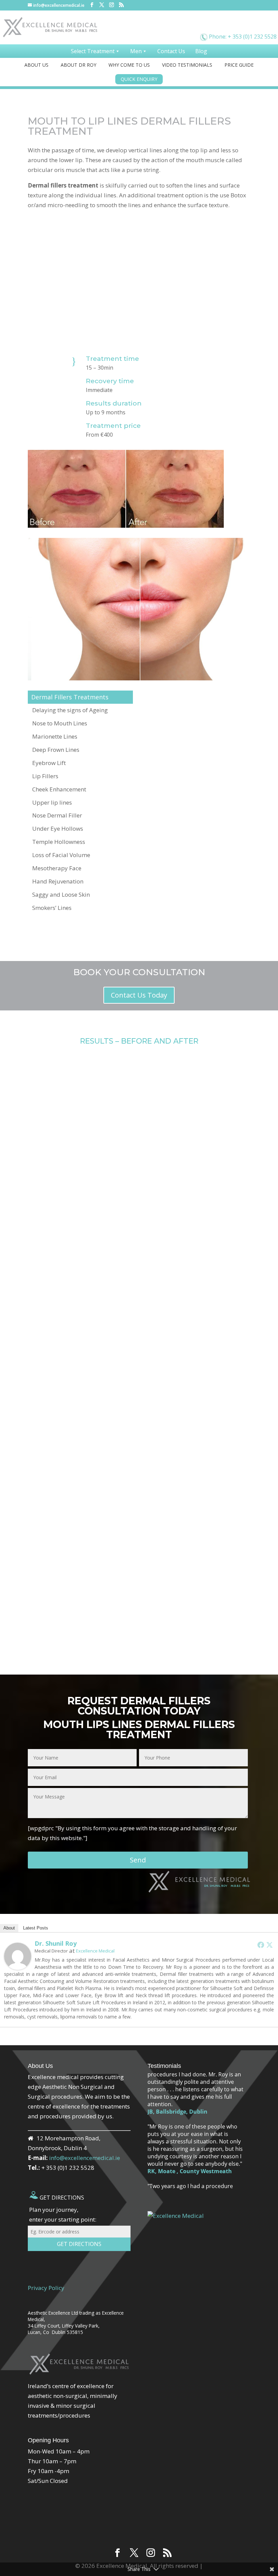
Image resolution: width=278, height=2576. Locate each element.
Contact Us (171, 51)
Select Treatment (93, 51)
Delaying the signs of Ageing (70, 710)
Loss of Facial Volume (61, 855)
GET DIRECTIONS (61, 2198)
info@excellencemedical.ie (85, 2158)
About (9, 1928)
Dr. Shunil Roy (56, 1943)
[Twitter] (270, 1945)
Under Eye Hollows (58, 828)
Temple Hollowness (59, 842)
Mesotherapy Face (57, 868)
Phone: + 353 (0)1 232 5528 (243, 37)
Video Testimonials (187, 65)
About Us (36, 65)
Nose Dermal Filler (57, 815)
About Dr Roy (78, 65)
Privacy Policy (46, 2288)
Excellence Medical (95, 1951)
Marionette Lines (55, 736)
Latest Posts (36, 1928)
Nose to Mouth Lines (60, 723)
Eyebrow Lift (49, 763)
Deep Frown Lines (56, 750)
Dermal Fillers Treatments (70, 697)
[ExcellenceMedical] (217, 24)
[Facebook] (261, 1945)
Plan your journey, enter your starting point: (63, 2214)
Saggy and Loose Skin (61, 894)
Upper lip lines (52, 802)
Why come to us (129, 65)
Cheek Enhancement (59, 789)
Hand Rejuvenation (58, 881)
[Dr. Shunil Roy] (18, 1955)
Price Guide (239, 65)
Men (136, 51)
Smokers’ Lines (52, 908)
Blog (201, 51)
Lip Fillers (45, 776)
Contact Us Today (139, 995)
